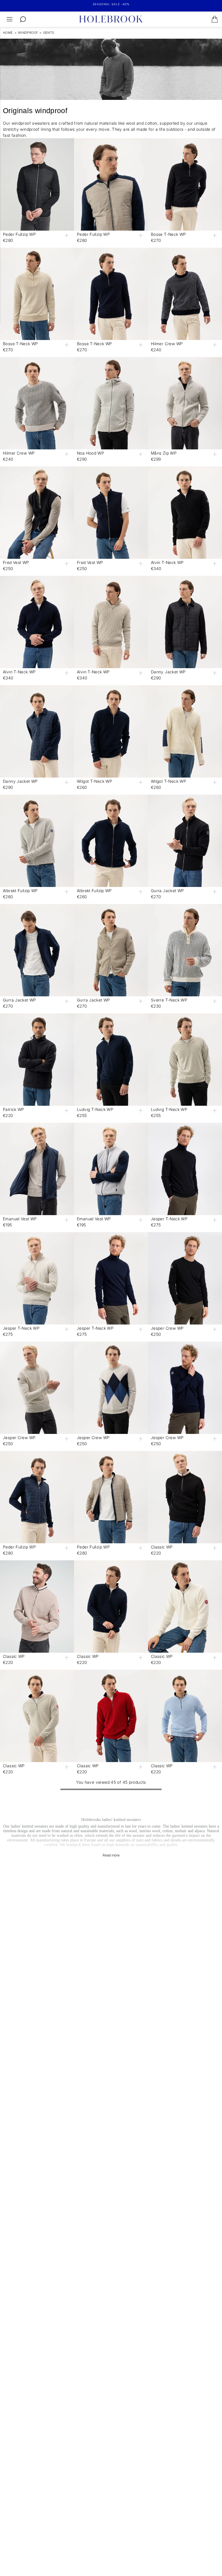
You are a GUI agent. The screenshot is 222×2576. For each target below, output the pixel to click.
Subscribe (164, 1338)
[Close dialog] (212, 1214)
